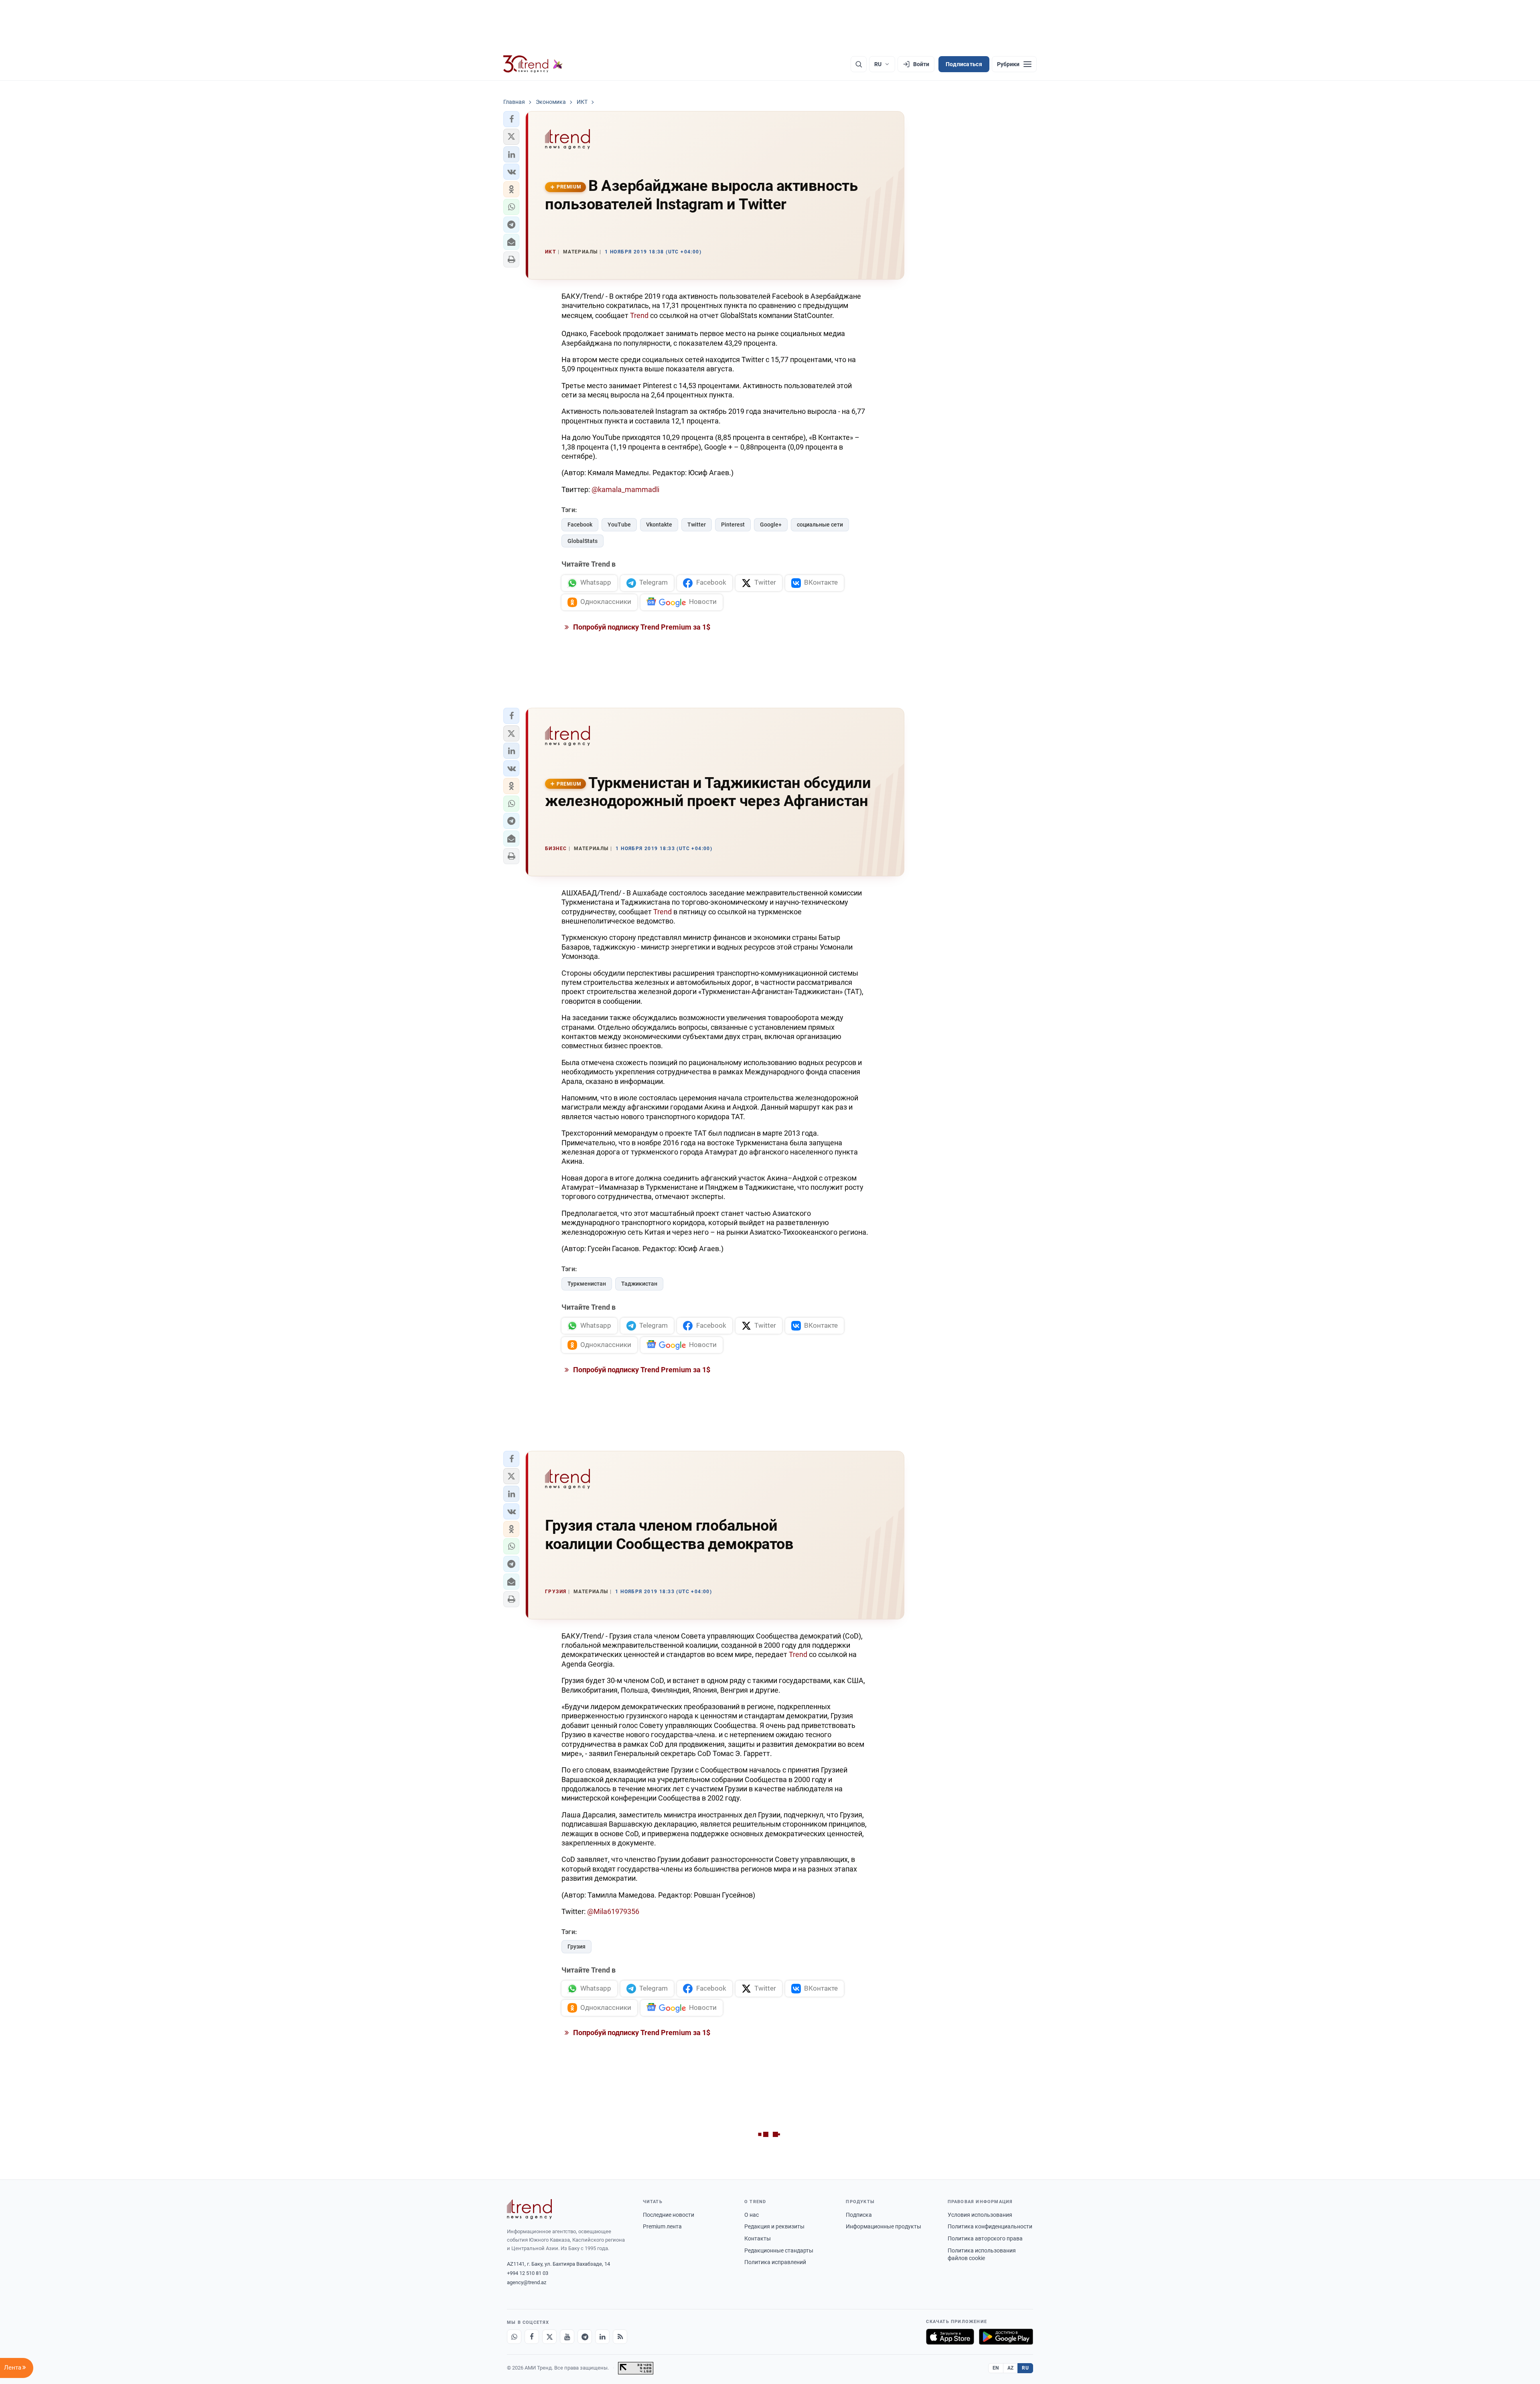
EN (996, 2368)
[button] (511, 119)
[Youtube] (567, 2337)
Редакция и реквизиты (774, 2226)
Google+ (771, 525)
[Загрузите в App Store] (950, 2337)
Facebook (580, 525)
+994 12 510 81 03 (528, 2273)
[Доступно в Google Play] (1006, 2337)
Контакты (758, 2238)
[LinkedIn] (602, 2337)
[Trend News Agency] (529, 2209)
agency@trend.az (527, 2282)
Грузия (576, 1946)
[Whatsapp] (514, 2337)
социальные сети (820, 525)
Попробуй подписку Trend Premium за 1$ (641, 627)
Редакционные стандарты (779, 2250)
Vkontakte (659, 525)
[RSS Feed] (620, 2337)
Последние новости (669, 2215)
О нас (752, 2215)
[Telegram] (585, 2337)
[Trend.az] (533, 64)
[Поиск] (859, 64)
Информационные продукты (883, 2226)
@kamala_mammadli (625, 489)
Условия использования (980, 2215)
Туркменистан (587, 1284)
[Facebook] (532, 2337)
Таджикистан (639, 1284)
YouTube (619, 525)
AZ (1011, 2368)
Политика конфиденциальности (990, 2226)
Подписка (859, 2215)
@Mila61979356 (613, 1911)
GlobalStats (583, 541)
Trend (639, 315)
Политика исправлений (775, 2262)
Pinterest (733, 525)
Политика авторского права (985, 2238)
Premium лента (662, 2226)
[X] (549, 2337)
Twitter (697, 525)
